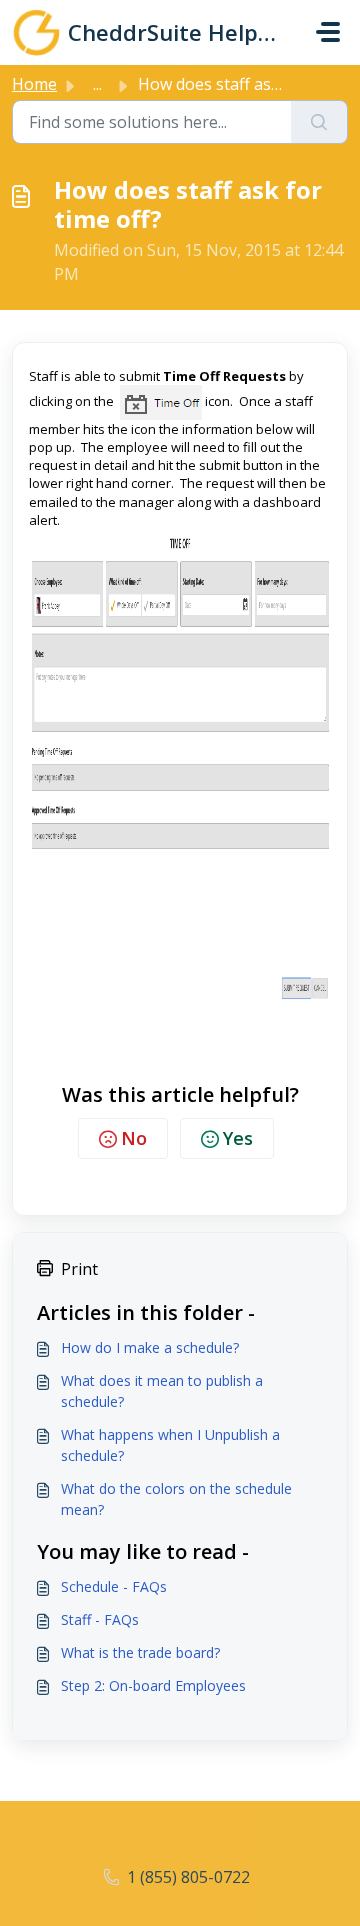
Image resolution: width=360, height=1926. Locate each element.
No (134, 1138)
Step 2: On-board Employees (153, 1685)
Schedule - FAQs (114, 1586)
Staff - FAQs (100, 1619)
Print (79, 1269)
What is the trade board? (140, 1652)
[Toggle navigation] (328, 32)
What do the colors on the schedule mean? (176, 1499)
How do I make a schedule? (150, 1347)
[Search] (319, 122)
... (97, 84)
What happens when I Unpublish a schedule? (170, 1445)
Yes (238, 1138)
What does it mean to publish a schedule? (162, 1391)
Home (34, 84)
